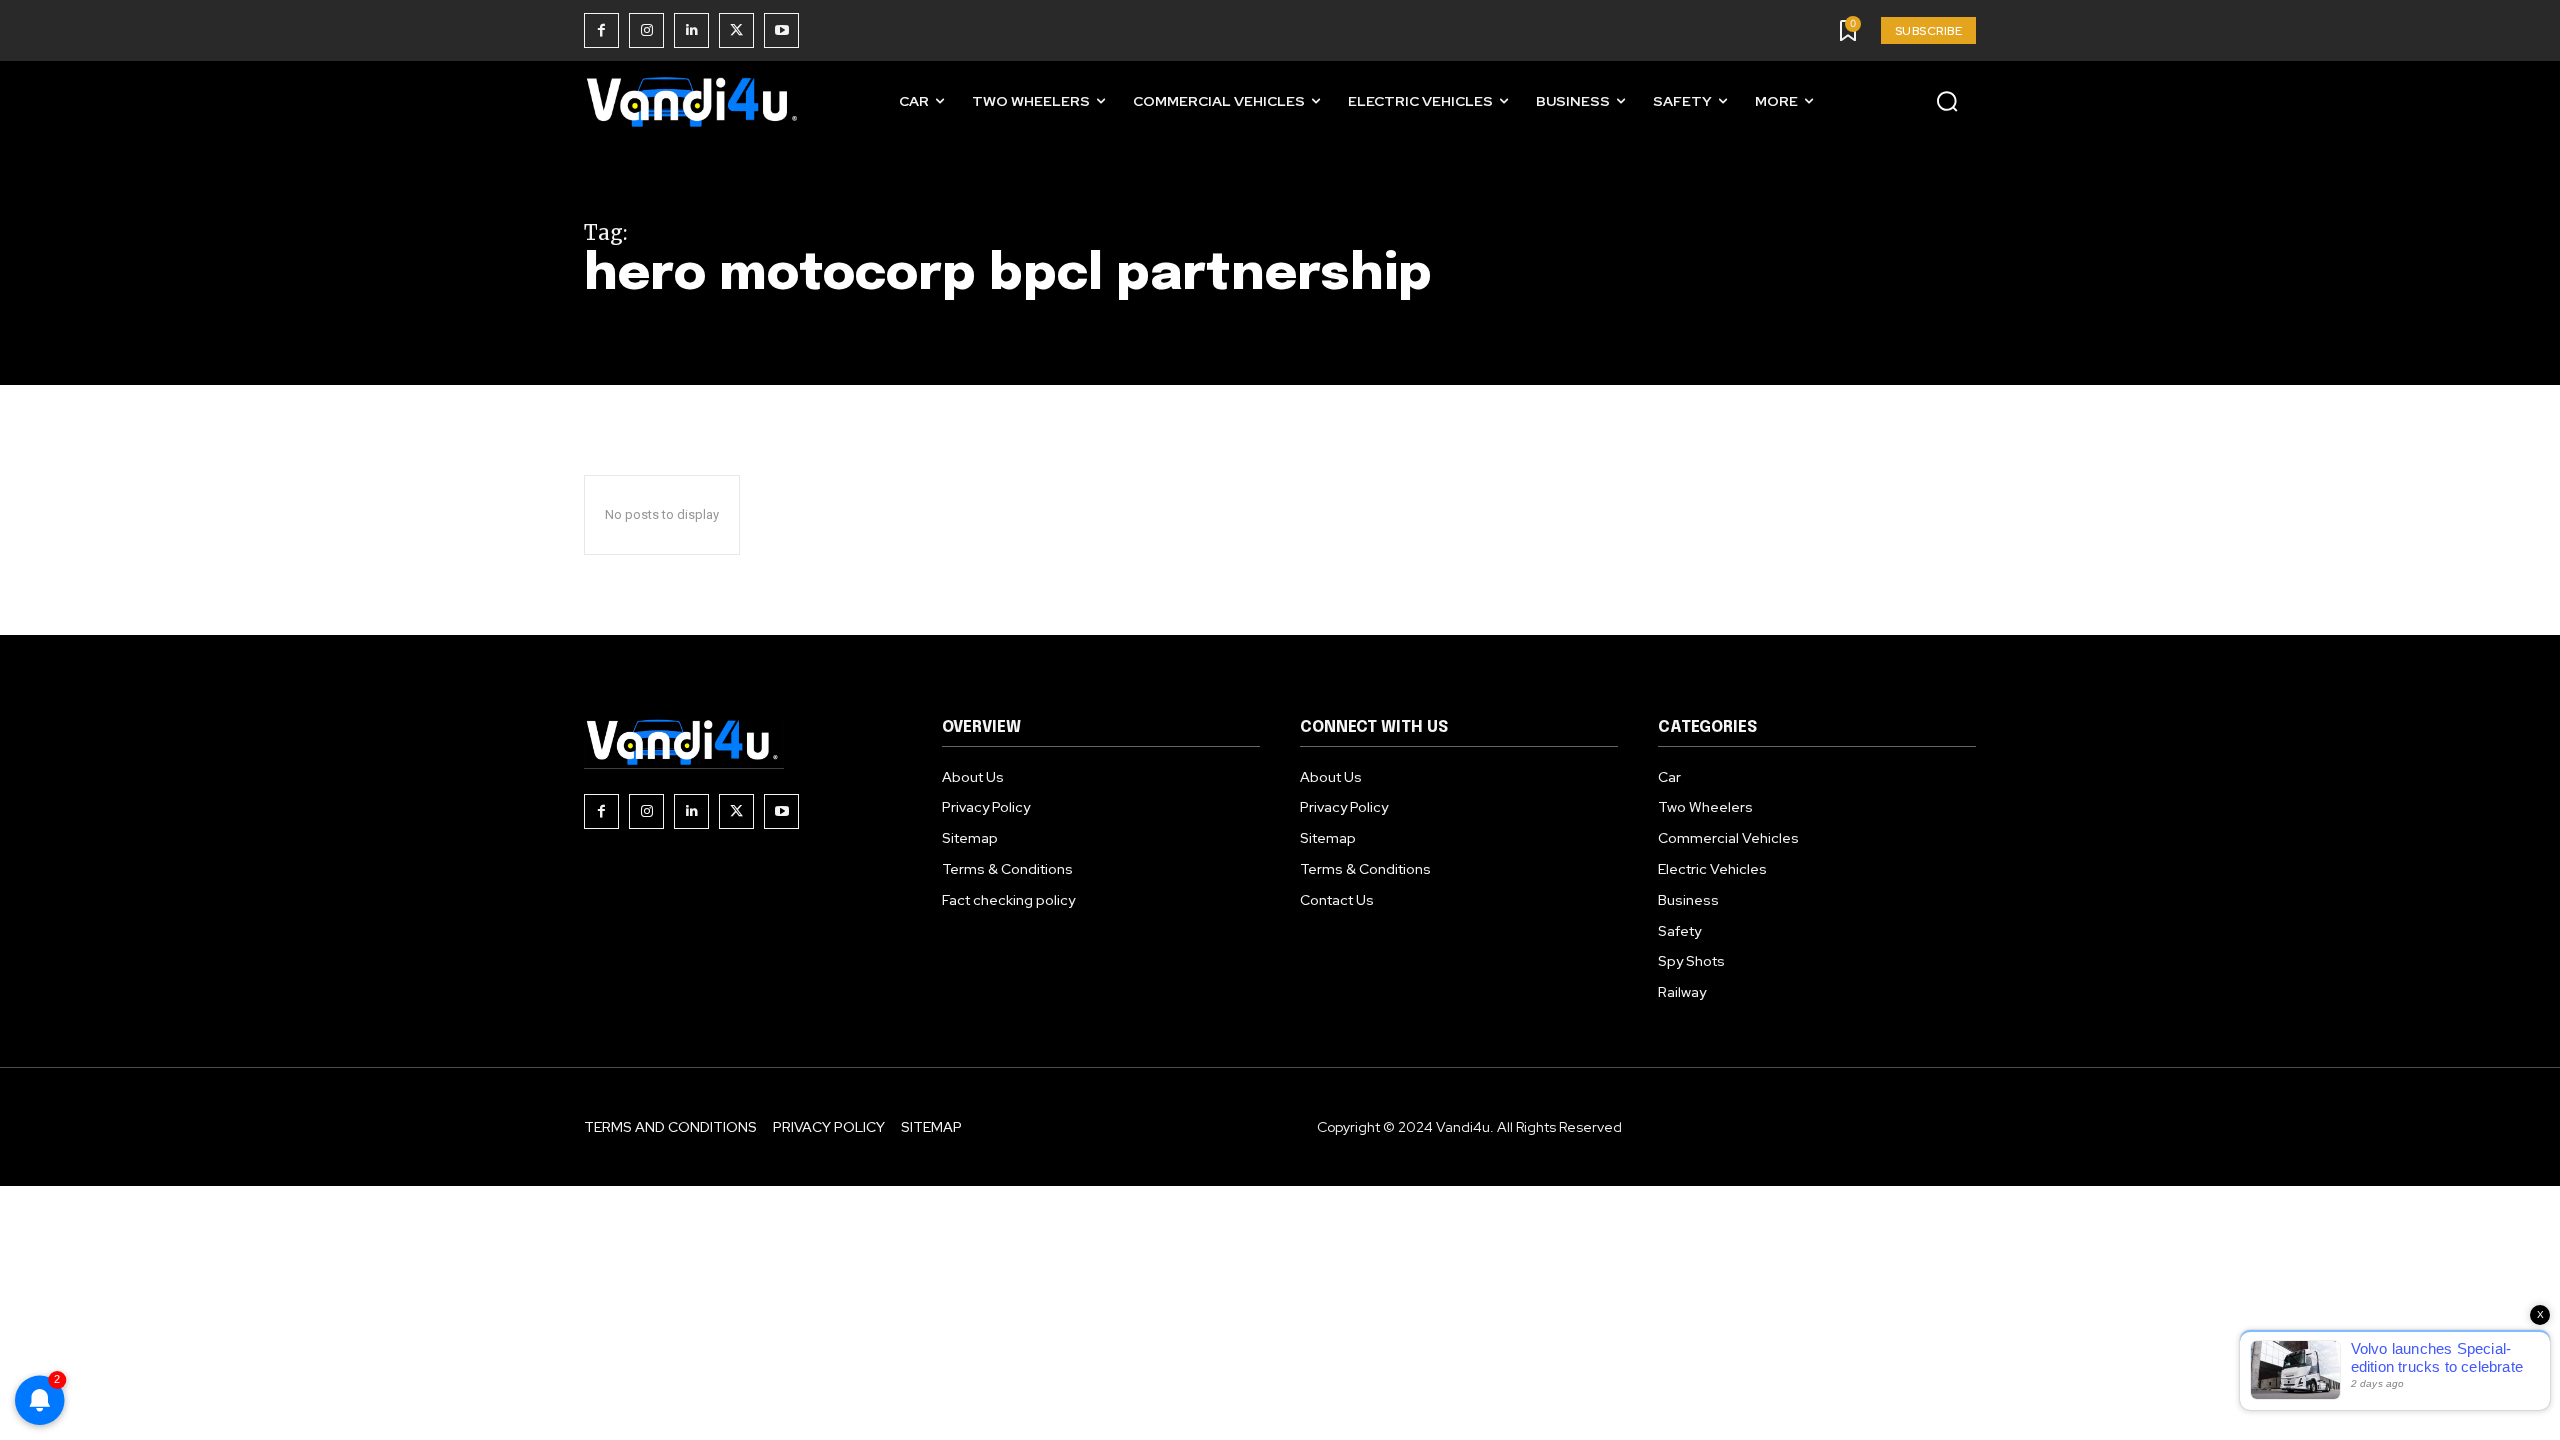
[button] (1947, 101)
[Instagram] (646, 30)
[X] (736, 30)
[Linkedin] (691, 30)
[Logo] (694, 101)
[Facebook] (601, 30)
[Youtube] (781, 30)
